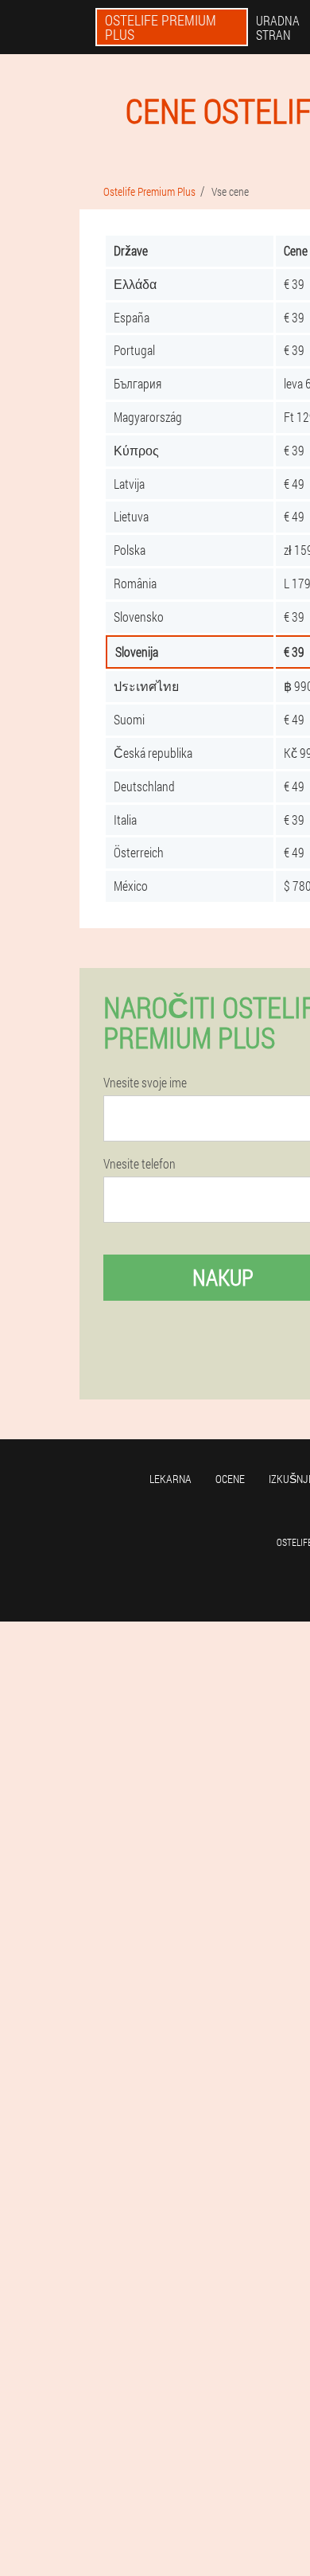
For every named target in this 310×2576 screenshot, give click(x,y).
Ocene (230, 1479)
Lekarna (170, 1479)
